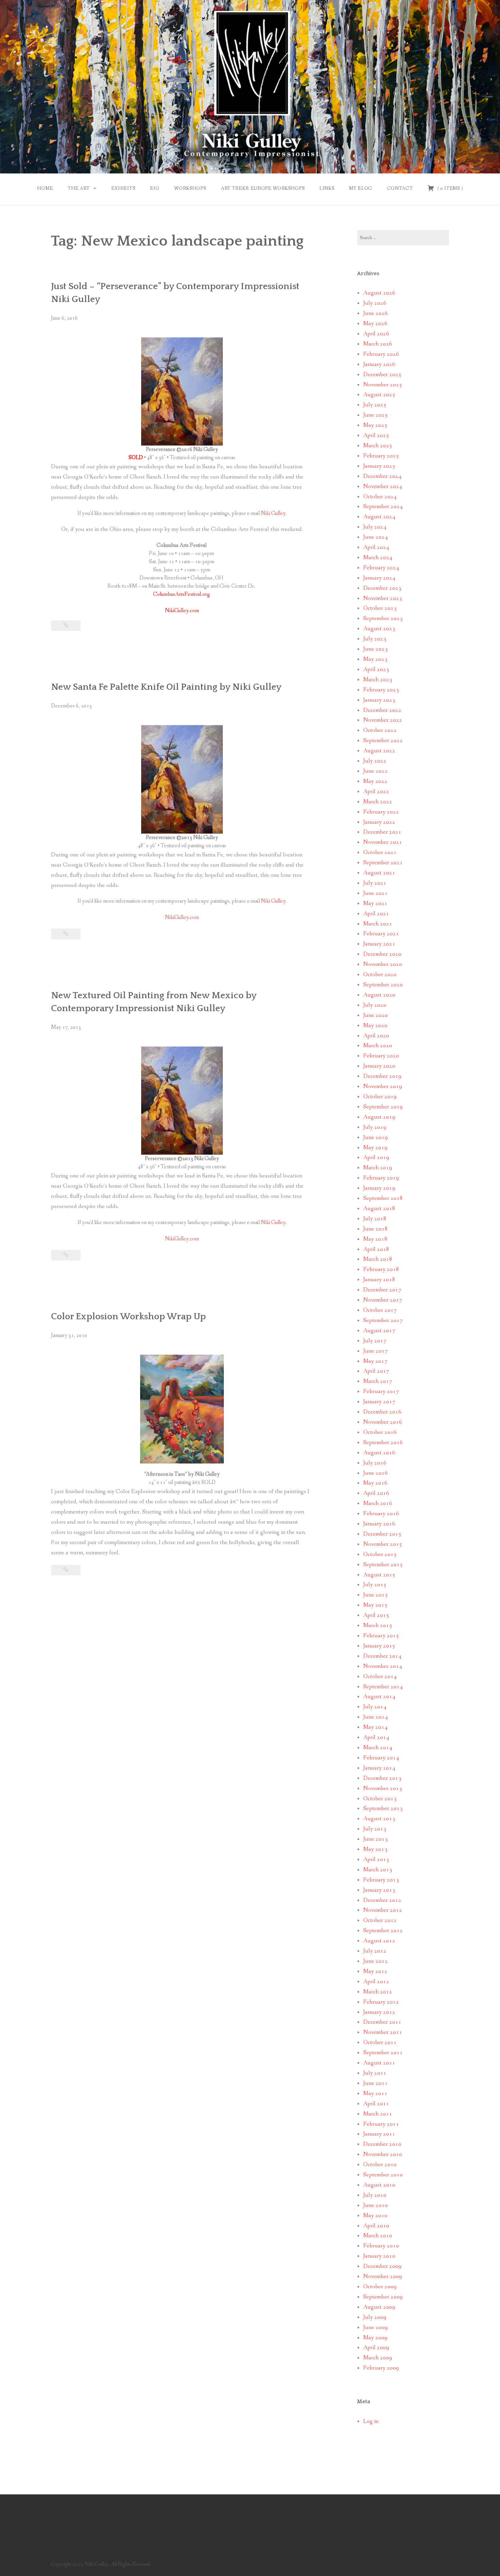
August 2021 (379, 873)
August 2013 (379, 1819)
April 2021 (376, 914)
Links (327, 188)
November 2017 (383, 1300)
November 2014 (383, 1666)
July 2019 (375, 1127)
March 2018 (378, 1259)
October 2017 (380, 1310)
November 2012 (383, 1910)
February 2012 (381, 2002)
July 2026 (375, 303)
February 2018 (381, 1269)
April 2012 (376, 1982)
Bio (155, 188)
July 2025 (375, 405)
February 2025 (381, 456)
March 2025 (378, 446)
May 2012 (375, 1971)
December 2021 (382, 832)
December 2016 (382, 1412)
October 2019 (380, 1097)
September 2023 (383, 618)
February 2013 (381, 1880)
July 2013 (375, 1829)
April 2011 (376, 2104)
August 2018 (379, 1209)
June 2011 (376, 2083)
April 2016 (376, 1493)
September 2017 (383, 1320)
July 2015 (375, 1585)
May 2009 (375, 2338)
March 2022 (378, 802)
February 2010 (381, 2246)
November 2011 (383, 2032)
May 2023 (375, 659)
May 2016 (375, 1483)
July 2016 (375, 1463)
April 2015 (376, 1615)
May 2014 (375, 1727)
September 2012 (383, 1931)
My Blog (361, 188)
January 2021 (379, 944)
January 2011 (379, 2134)
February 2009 (381, 2368)
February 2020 (381, 1056)
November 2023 (383, 598)
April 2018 (376, 1249)
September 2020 (383, 985)
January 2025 (379, 466)
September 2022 (383, 741)
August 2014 (379, 1697)
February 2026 (381, 354)
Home (45, 188)
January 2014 (379, 1768)
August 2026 (379, 293)
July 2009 (375, 2317)
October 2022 (380, 730)
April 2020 (376, 1036)
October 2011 (380, 2043)
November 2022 (383, 720)
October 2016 (380, 1432)
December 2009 (382, 2266)
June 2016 (376, 1473)
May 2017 (375, 1361)
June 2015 (376, 1595)
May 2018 (375, 1239)
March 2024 (378, 558)
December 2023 (382, 588)
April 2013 (376, 1860)
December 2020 (382, 954)
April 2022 (376, 792)
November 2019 (383, 1086)
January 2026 (379, 364)
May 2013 (375, 1849)
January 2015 (379, 1646)
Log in (371, 2421)
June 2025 (376, 415)
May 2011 (375, 2094)
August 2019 (379, 1117)
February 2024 (381, 568)
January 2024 (379, 578)
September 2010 (383, 2175)
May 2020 (375, 1026)
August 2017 (379, 1331)
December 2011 (382, 2022)
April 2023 (376, 670)
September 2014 (383, 1687)
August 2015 (379, 1575)
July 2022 (375, 761)
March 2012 (378, 1992)
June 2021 (376, 893)
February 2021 (381, 934)
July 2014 (375, 1707)
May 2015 (375, 1605)
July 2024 (375, 527)
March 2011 (378, 2114)
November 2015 (383, 1544)
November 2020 (383, 964)
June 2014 (376, 1717)
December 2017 (382, 1290)
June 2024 (376, 537)
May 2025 (375, 425)
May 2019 (375, 1148)
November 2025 (383, 385)
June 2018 (376, 1229)
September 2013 (383, 1809)
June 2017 (376, 1351)
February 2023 (381, 690)
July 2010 (375, 2195)
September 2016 (383, 1443)
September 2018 (383, 1198)
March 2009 (378, 2358)
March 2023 (378, 680)
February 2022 (381, 812)
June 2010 (376, 2205)
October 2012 (380, 1920)
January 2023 (379, 700)
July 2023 (375, 639)
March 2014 (378, 1748)
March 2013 (378, 1870)
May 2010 (375, 2216)
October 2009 (380, 2287)
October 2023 (380, 608)
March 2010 (378, 2236)
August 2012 (379, 1941)
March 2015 (378, 1626)
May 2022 (375, 781)
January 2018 (379, 1280)
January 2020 (379, 1066)
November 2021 (383, 842)
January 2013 (379, 1890)
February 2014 (381, 1758)
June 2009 (376, 2328)
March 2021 (378, 924)
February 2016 (381, 1514)
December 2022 (382, 710)
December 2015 (382, 1534)
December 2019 (382, 1076)
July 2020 (375, 1005)
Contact (400, 188)
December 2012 (382, 1900)
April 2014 (376, 1737)
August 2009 (379, 2307)
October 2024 (380, 497)
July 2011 (375, 2073)
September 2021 (383, 863)
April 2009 (376, 2348)
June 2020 (376, 1015)
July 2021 (375, 883)
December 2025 (382, 375)
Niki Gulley (273, 513)
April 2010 (376, 2226)
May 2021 (375, 904)
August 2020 (379, 995)
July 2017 (375, 1341)
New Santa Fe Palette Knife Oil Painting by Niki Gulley (166, 687)
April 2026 (376, 334)
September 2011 (383, 2053)
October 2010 (380, 2165)
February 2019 (381, 1178)
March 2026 (378, 344)
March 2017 (378, 1381)
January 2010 (379, 2256)
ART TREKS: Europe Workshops (263, 188)
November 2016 (383, 1422)
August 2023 (379, 629)
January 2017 (379, 1402)
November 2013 (383, 1788)
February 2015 (381, 1636)
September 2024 (383, 507)
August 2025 (379, 395)
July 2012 (375, 1951)
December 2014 (382, 1656)
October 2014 (380, 1677)
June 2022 (376, 771)
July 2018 (375, 1219)
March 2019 (378, 1168)
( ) (449, 188)
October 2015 (380, 1554)
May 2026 (375, 324)
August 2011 (379, 2063)
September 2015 (383, 1565)
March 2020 (378, 1046)
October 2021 (380, 852)
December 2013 (382, 1778)
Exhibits (123, 188)
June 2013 (376, 1839)
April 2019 (376, 1158)
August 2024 (379, 517)
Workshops (190, 188)
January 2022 (379, 822)
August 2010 (379, 2185)
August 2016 (379, 1453)
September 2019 (383, 1107)
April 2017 (376, 1371)
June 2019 (376, 1138)
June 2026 (376, 313)
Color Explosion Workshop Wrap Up (128, 1317)
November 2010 (383, 2154)
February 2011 (381, 2124)
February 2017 (381, 1392)
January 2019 (379, 1188)
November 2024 (383, 487)
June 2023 (376, 649)
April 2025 (376, 436)
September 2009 (383, 2297)
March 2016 (378, 1503)
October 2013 (380, 1799)
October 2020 (380, 975)
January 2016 (379, 1524)
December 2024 (382, 476)
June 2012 (376, 1961)
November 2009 (383, 2277)
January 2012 (379, 2012)
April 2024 (376, 547)
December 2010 (382, 2144)
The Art (79, 188)
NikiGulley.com (182, 917)
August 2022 (379, 751)
